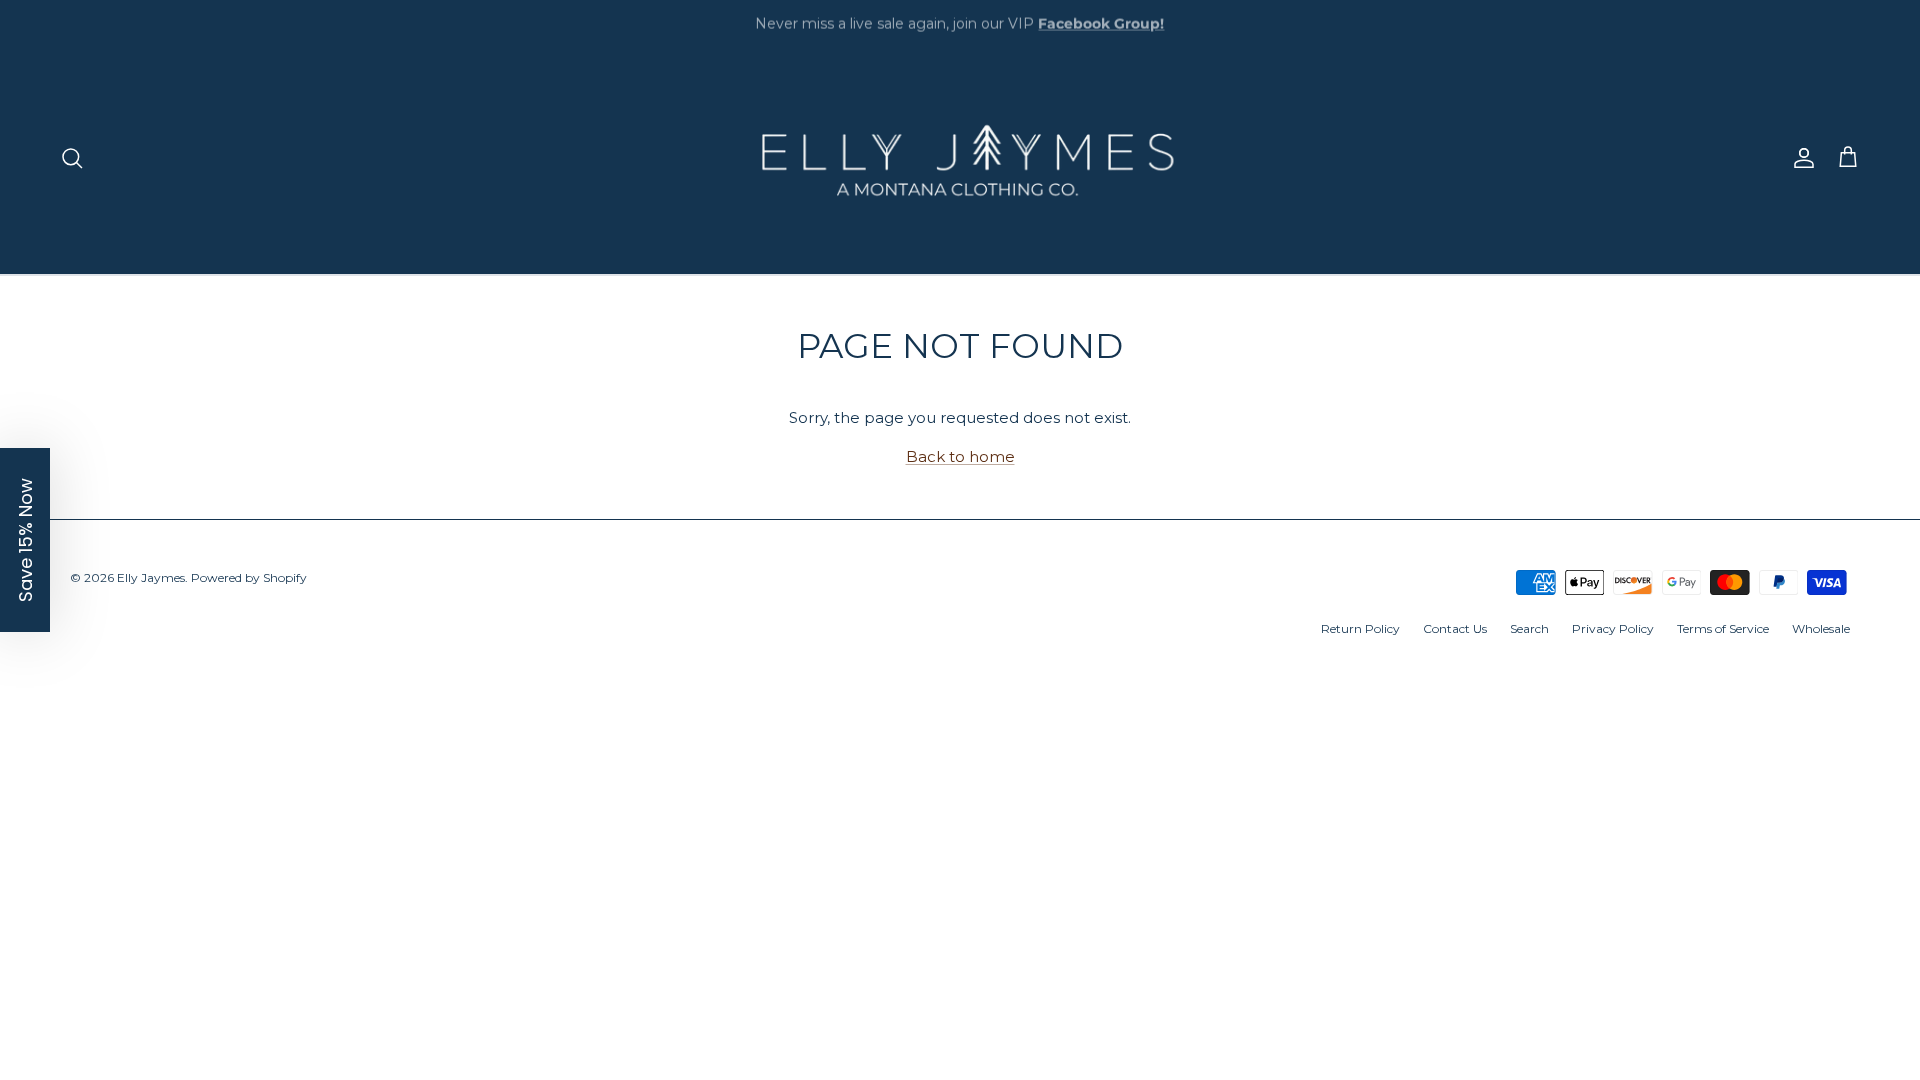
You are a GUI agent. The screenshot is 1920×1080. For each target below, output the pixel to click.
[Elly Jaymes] (960, 158)
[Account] (1800, 158)
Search (1529, 628)
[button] (25, 540)
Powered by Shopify (249, 577)
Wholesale (1821, 628)
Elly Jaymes (151, 577)
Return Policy (1360, 628)
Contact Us (1455, 628)
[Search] (72, 158)
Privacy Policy (1613, 628)
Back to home (960, 456)
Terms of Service (1723, 628)
